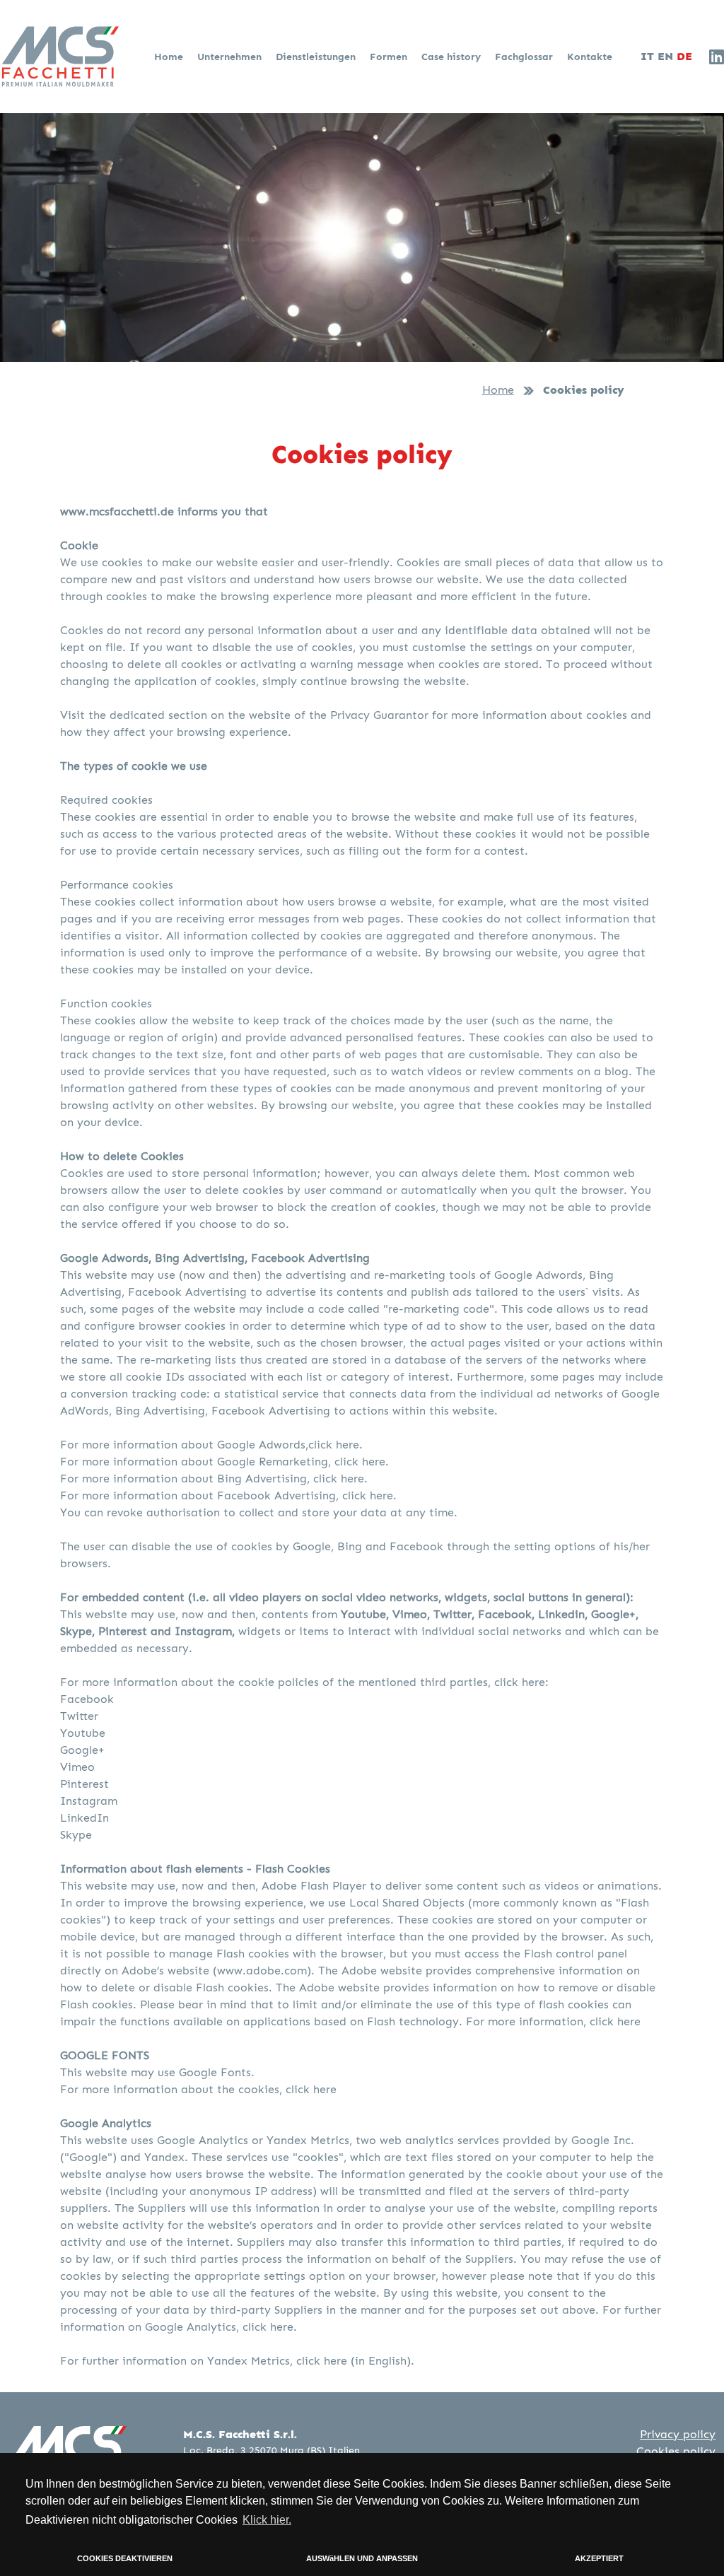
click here (615, 2021)
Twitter (79, 1716)
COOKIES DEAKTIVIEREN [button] (125, 2558)
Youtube (83, 1733)
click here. (335, 1445)
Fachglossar (525, 57)
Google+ (82, 1750)
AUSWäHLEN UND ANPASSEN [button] (362, 2558)
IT (647, 57)
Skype (76, 1835)
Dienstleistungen (317, 57)
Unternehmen (231, 57)
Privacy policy (678, 2434)
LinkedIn (84, 1818)
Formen (390, 57)
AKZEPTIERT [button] (599, 2558)
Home (170, 57)
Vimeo (77, 1767)
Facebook (87, 1699)
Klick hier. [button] (267, 2520)
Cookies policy (676, 2451)
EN (665, 57)
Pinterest (84, 1784)
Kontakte (590, 57)
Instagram (89, 1801)
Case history (452, 57)
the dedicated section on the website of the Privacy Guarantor (258, 715)
